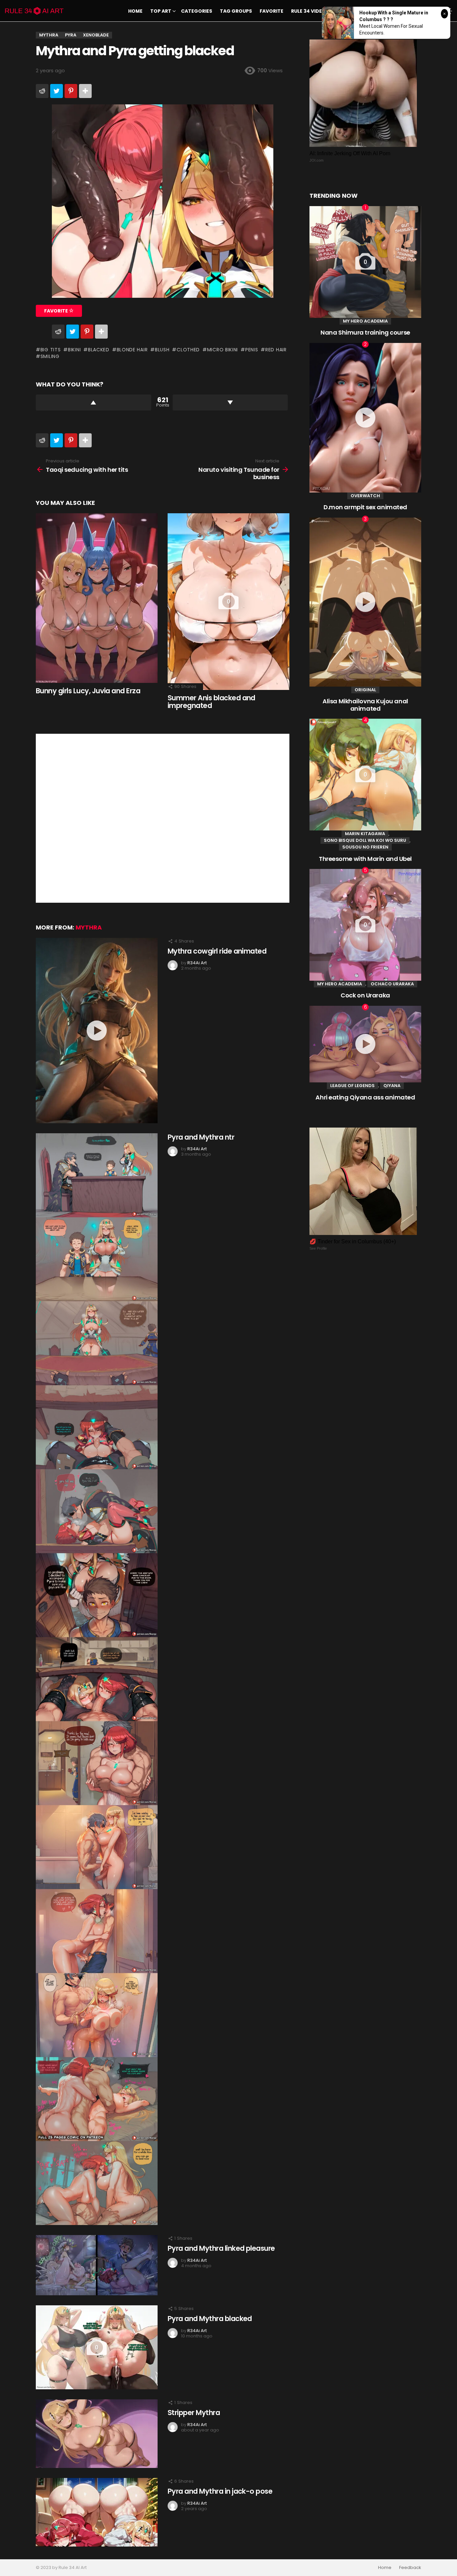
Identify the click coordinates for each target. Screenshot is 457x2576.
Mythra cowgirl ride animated (217, 951)
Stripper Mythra (194, 2413)
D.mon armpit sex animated (365, 507)
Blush (162, 350)
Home (135, 11)
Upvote (94, 403)
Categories (197, 11)
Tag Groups (236, 11)
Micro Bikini (222, 350)
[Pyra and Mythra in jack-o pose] (97, 2512)
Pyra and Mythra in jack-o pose (220, 2491)
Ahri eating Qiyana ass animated (365, 1097)
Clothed (188, 350)
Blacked (99, 350)
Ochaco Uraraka (392, 984)
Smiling (50, 356)
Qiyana (392, 1086)
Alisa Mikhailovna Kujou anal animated (365, 705)
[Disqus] (163, 817)
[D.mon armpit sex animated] (365, 418)
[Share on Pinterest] (71, 91)
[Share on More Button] (85, 91)
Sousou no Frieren (365, 847)
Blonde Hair (132, 350)
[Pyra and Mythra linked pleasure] (97, 2265)
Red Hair (276, 350)
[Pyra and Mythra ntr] (97, 1679)
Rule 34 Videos (310, 11)
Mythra (89, 927)
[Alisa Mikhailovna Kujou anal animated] (365, 602)
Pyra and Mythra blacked (210, 2319)
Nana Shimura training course (365, 332)
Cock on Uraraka (365, 995)
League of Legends (352, 1086)
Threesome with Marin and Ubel (365, 859)
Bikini (74, 350)
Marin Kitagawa (365, 834)
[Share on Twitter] (57, 91)
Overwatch (365, 496)
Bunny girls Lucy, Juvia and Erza (88, 691)
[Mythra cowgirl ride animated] (97, 1031)
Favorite (271, 11)
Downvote (230, 403)
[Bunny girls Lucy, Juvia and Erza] (97, 598)
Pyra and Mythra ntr (201, 1137)
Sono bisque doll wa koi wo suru (365, 840)
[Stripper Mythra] (97, 2434)
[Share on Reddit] (42, 91)
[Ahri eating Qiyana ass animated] (365, 1044)
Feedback (410, 2568)
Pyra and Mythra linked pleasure (221, 2248)
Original (365, 690)
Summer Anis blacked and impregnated (211, 702)
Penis (252, 350)
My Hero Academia (365, 321)
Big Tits (51, 350)
